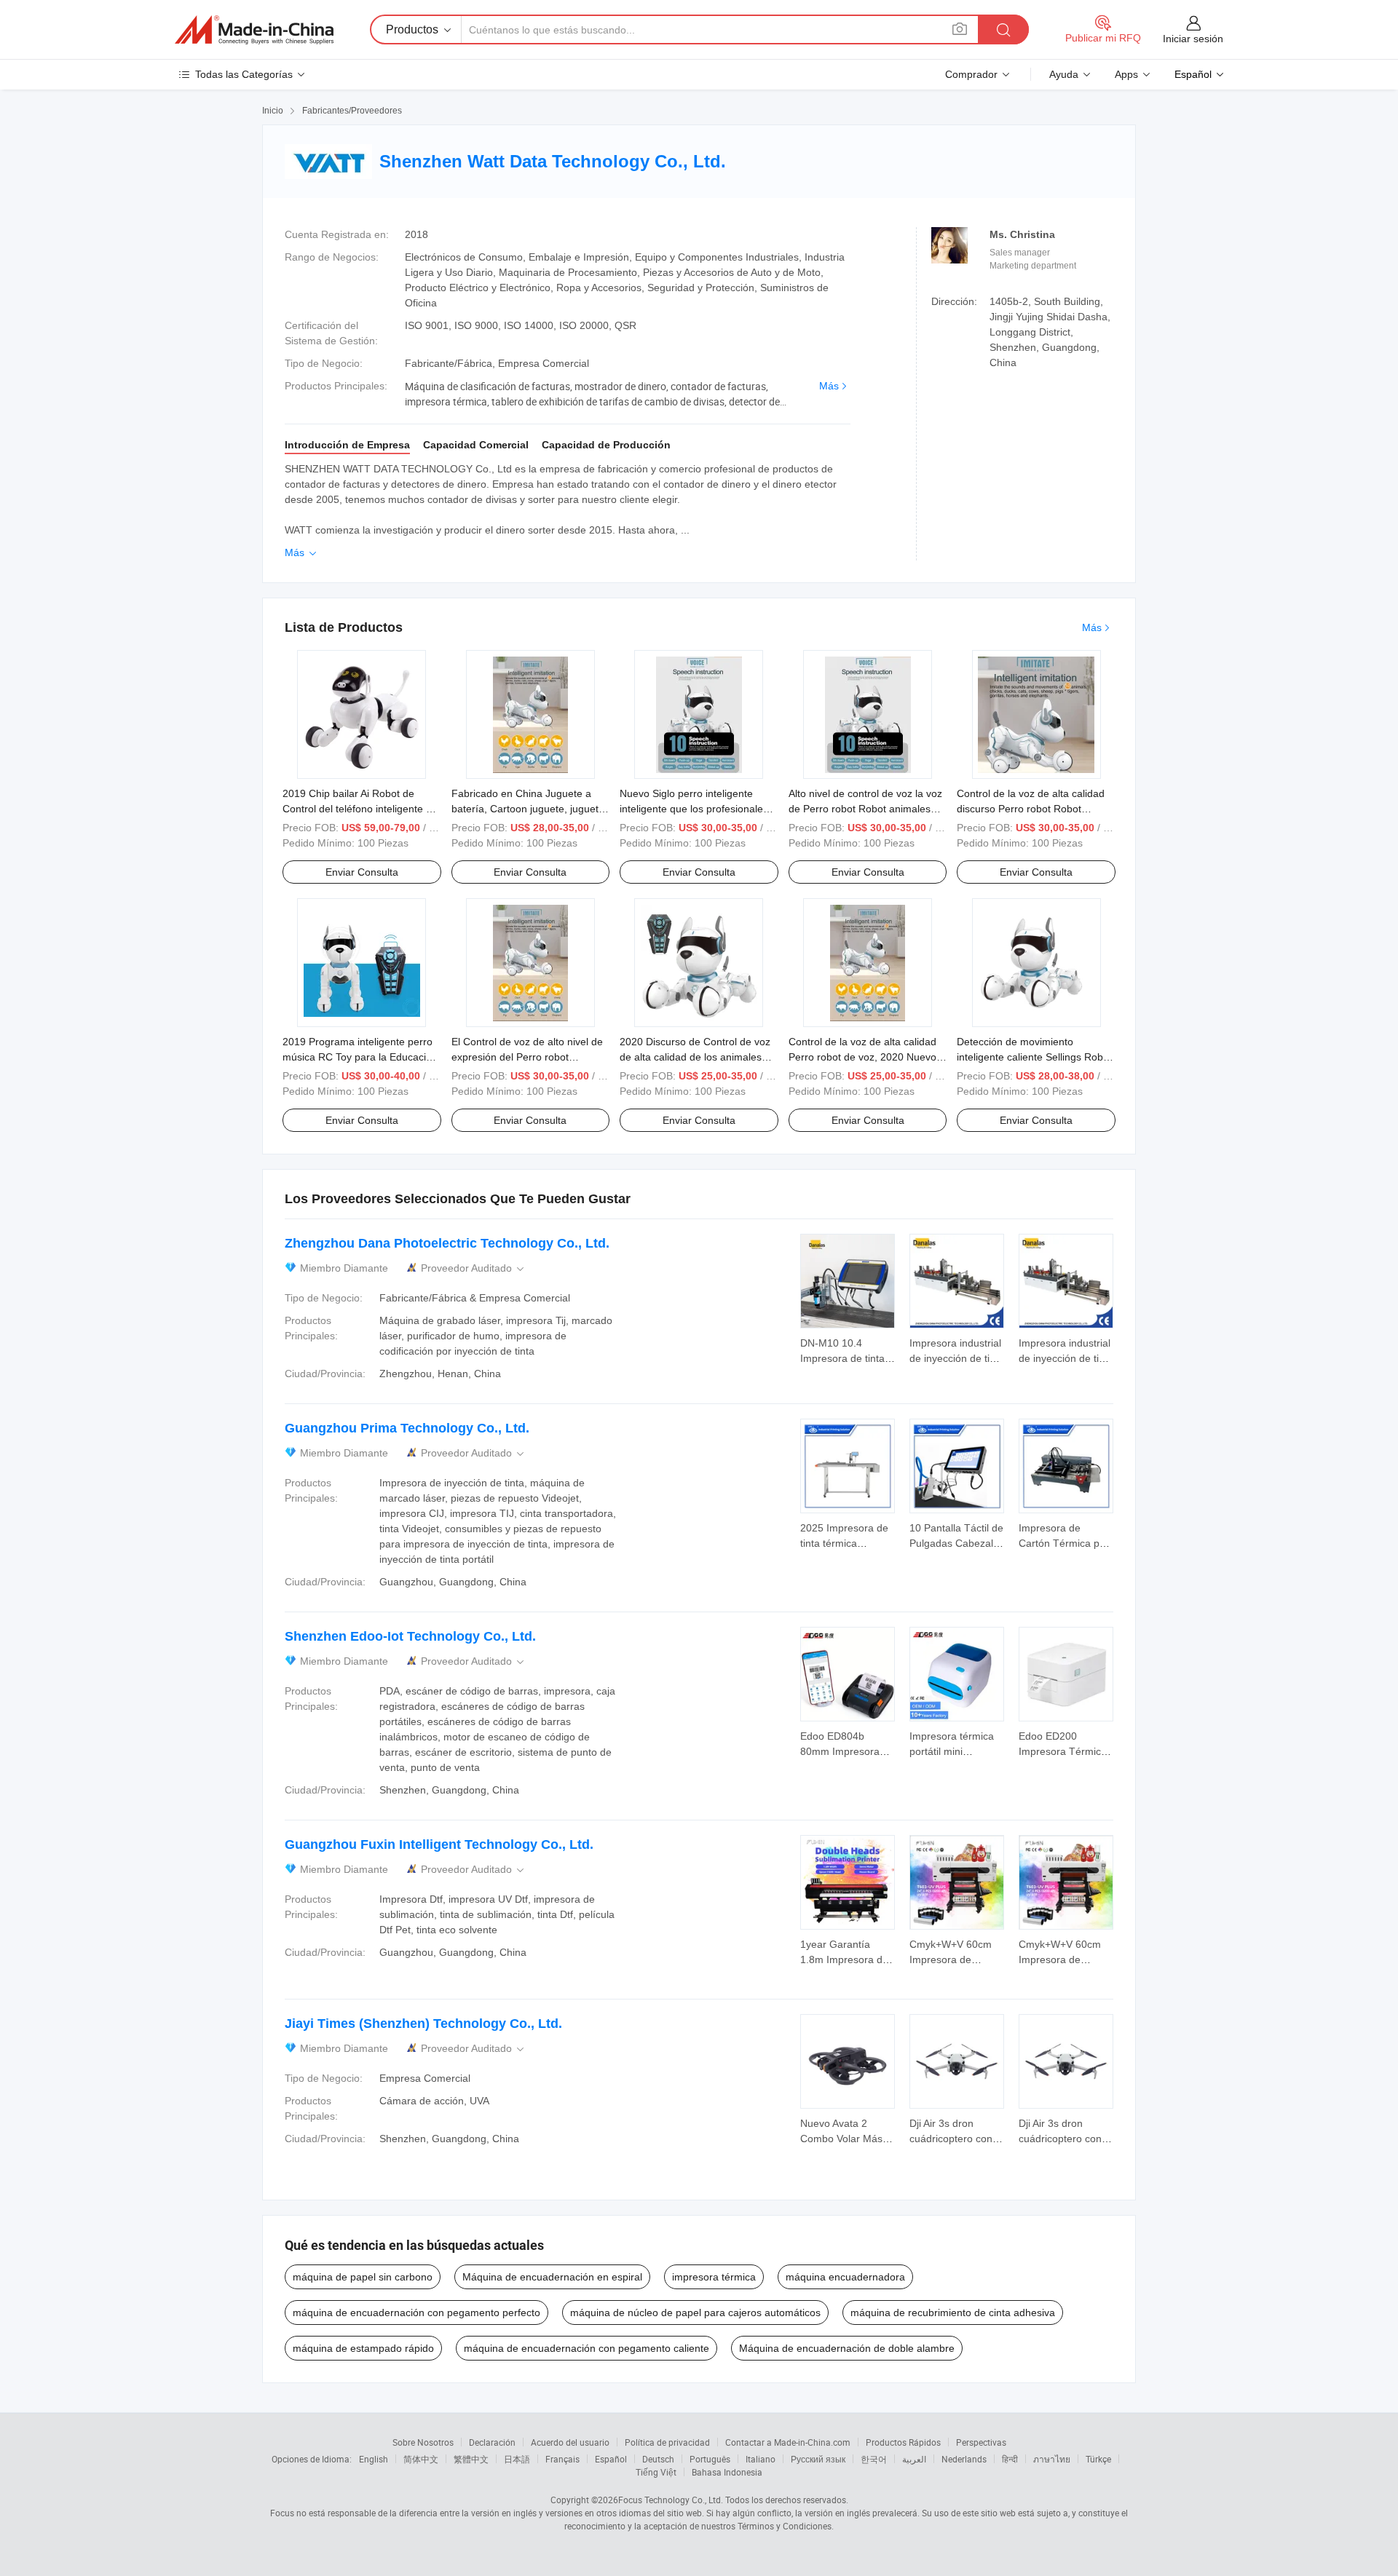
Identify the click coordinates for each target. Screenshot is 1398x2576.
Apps (1126, 74)
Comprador (971, 74)
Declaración (492, 2442)
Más (829, 386)
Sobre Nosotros (423, 2442)
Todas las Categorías (244, 74)
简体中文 (421, 2459)
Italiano (761, 2459)
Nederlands (964, 2459)
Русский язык (818, 2459)
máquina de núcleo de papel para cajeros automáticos (695, 2313)
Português (710, 2459)
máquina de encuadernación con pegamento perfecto (416, 2313)
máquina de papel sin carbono (363, 2277)
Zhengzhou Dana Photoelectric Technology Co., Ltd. (447, 1243)
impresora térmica (714, 2277)
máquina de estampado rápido (363, 2348)
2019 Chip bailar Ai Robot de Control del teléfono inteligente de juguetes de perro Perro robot (360, 809)
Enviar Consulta (362, 872)
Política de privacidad (667, 2442)
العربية (914, 2459)
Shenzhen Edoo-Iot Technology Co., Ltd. (410, 1636)
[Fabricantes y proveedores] (254, 30)
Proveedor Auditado (474, 1268)
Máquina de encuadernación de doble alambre (847, 2348)
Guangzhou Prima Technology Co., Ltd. (407, 1428)
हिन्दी (1010, 2459)
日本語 (517, 2459)
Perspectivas (981, 2442)
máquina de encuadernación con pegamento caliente (587, 2348)
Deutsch (658, 2459)
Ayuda (1064, 74)
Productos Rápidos (903, 2442)
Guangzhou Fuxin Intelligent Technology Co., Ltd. (439, 1844)
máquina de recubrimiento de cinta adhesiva (953, 2313)
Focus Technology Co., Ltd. (671, 2500)
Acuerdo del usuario (570, 2442)
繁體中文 (471, 2459)
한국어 (874, 2459)
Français (562, 2459)
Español (611, 2459)
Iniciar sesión (1193, 39)
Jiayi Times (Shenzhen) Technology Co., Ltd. (423, 2024)
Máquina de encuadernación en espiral (552, 2277)
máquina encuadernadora (845, 2277)
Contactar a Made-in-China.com (788, 2442)
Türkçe (1098, 2459)
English (374, 2459)
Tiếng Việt (656, 2472)
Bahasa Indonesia (727, 2472)
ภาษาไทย (1052, 2459)
